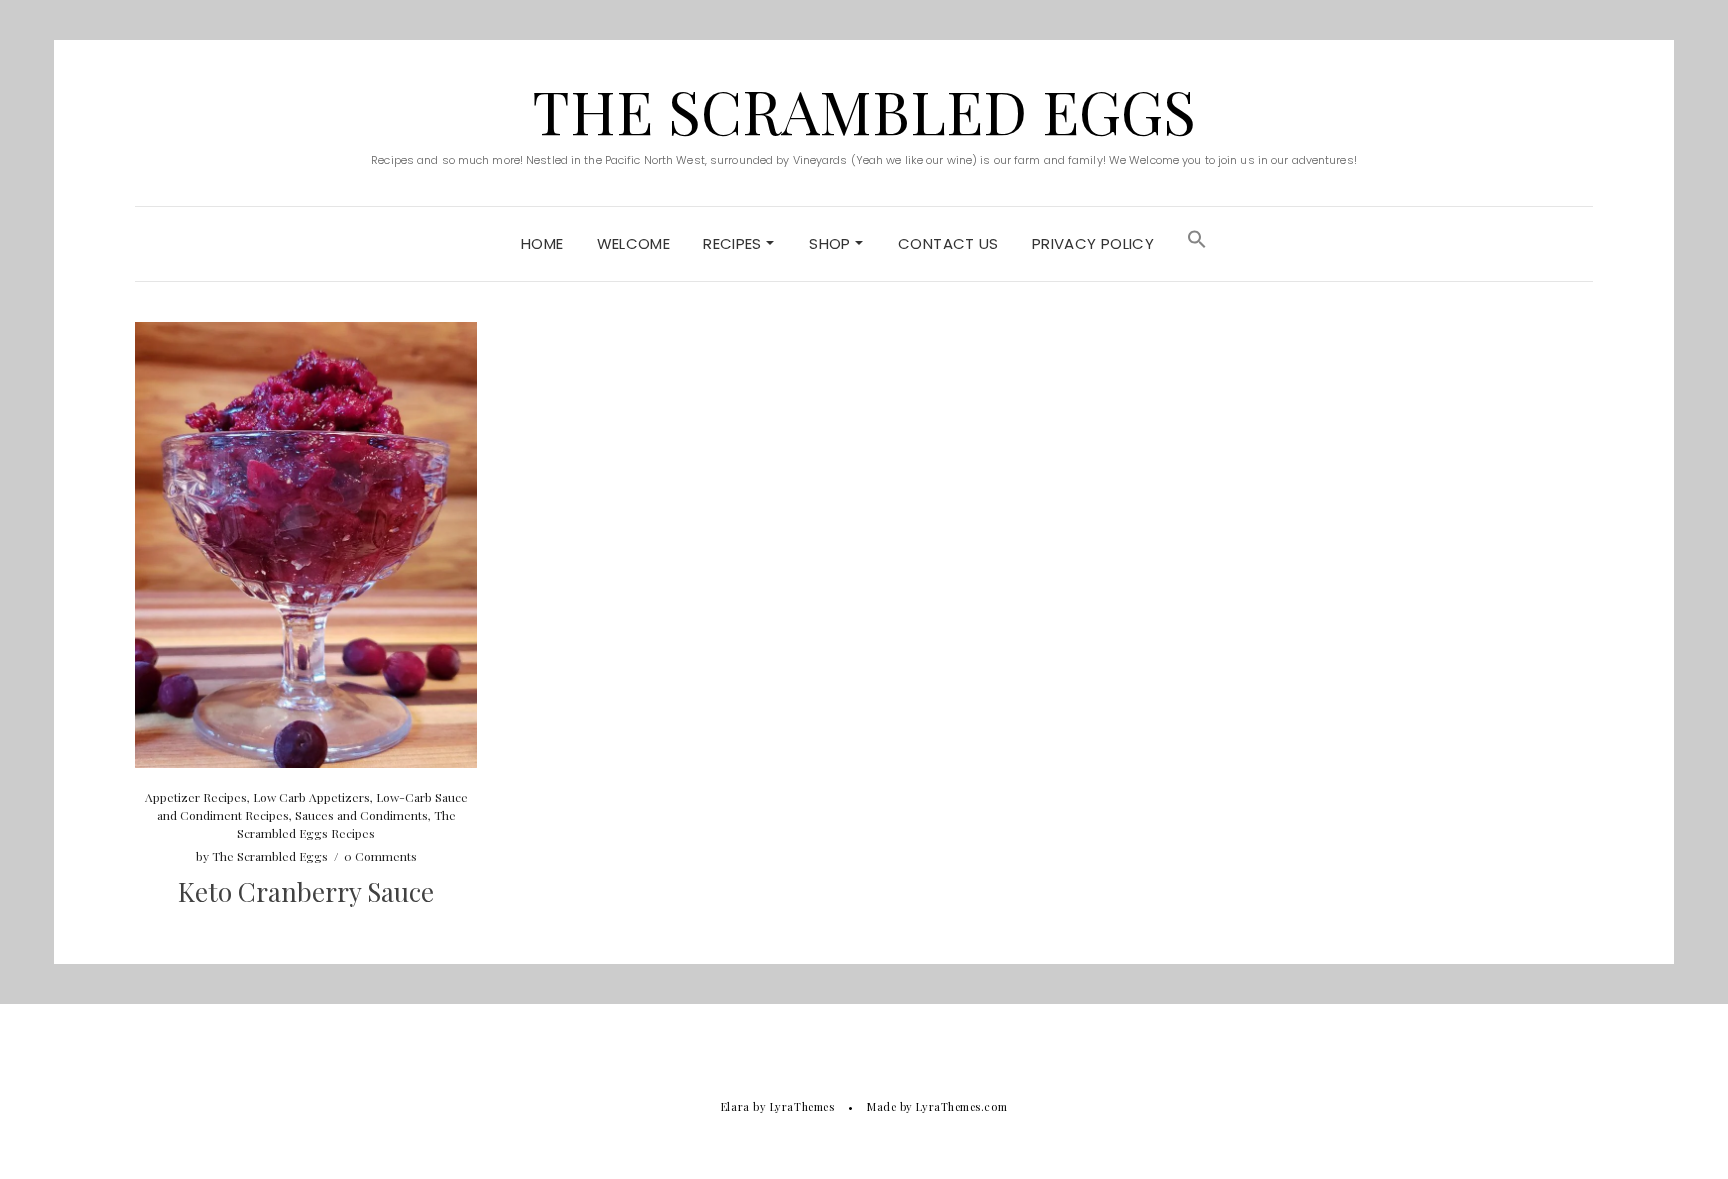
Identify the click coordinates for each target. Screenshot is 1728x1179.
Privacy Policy (1093, 243)
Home (542, 243)
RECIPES (734, 243)
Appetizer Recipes (196, 797)
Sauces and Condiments (361, 815)
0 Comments (380, 856)
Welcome (634, 243)
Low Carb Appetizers (311, 797)
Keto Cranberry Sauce (306, 891)
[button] (1197, 244)
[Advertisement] (1422, 462)
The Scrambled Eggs (864, 110)
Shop (832, 243)
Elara (735, 1106)
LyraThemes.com (961, 1106)
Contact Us (948, 243)
